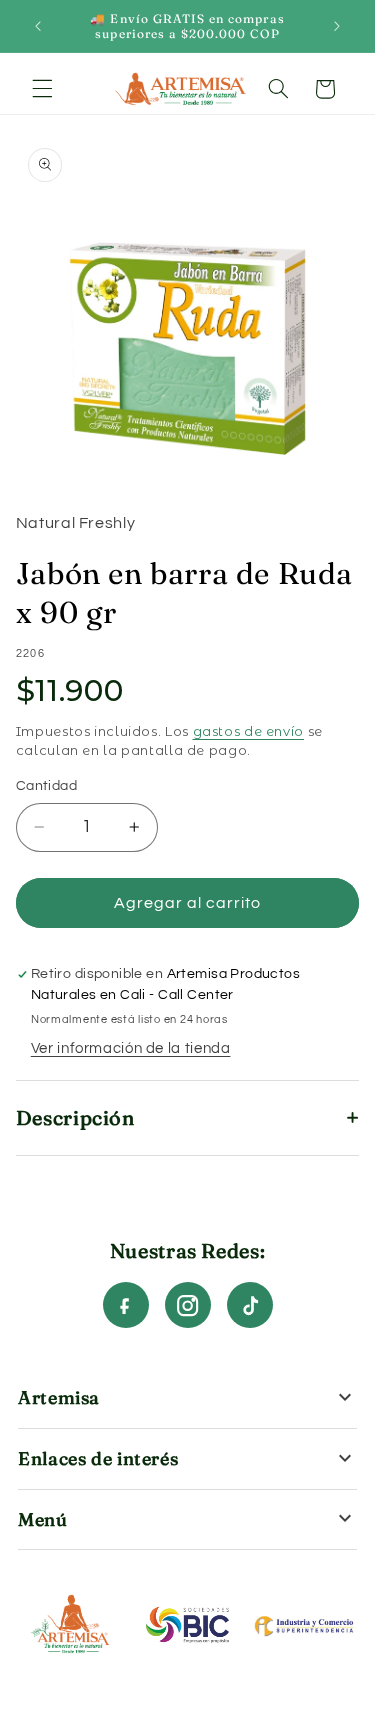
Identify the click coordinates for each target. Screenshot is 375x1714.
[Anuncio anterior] (38, 26)
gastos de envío (248, 731)
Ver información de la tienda (131, 1048)
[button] (42, 89)
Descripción (75, 1117)
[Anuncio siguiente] (337, 26)
